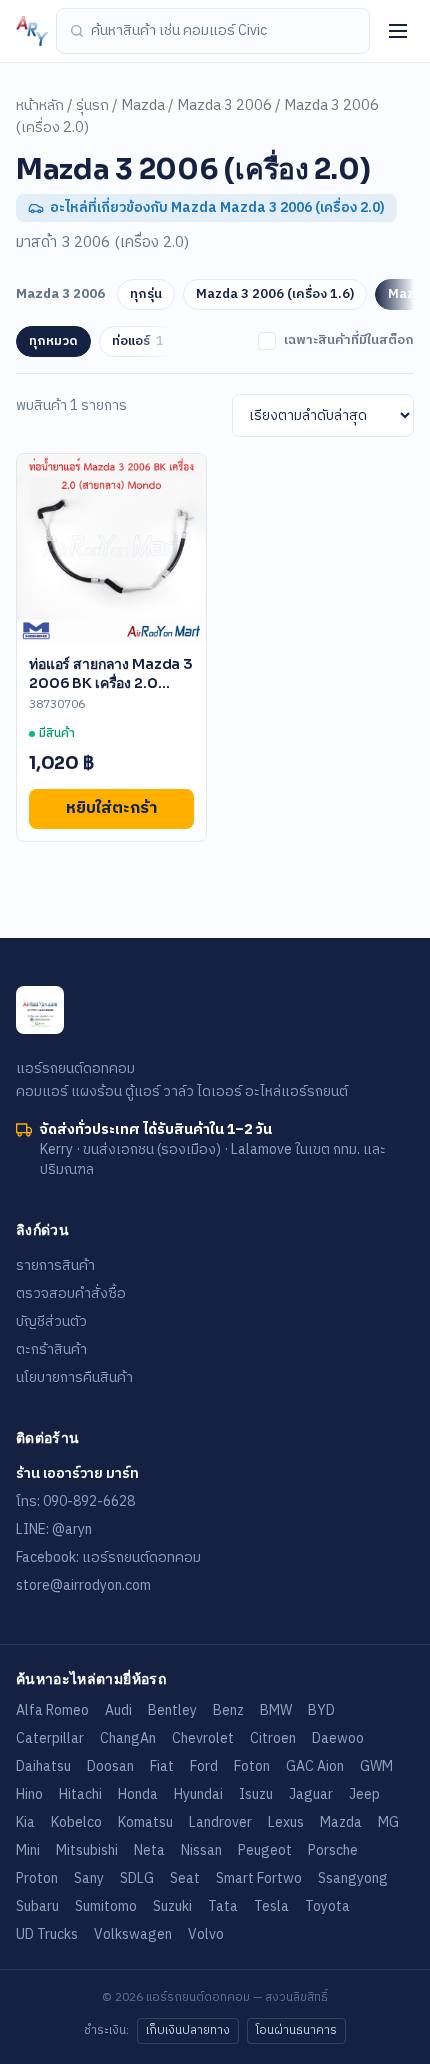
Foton (252, 1766)
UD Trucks (47, 1934)
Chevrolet (203, 1738)
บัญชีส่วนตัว (51, 1321)
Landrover (220, 1822)
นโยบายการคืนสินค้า (74, 1377)
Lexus (286, 1822)
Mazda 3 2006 (224, 106)
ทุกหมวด (53, 341)
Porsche (333, 1850)
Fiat (162, 1766)
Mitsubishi (87, 1850)
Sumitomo (106, 1906)
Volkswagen (133, 1934)
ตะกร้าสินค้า (51, 1349)
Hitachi (80, 1794)
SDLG (137, 1878)
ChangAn (128, 1738)
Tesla (271, 1906)
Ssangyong (353, 1878)
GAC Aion (315, 1766)
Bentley (172, 1710)
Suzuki (172, 1906)
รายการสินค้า (55, 1265)
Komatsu (145, 1822)
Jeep (364, 1794)
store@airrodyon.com (83, 1585)
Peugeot (265, 1850)
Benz (228, 1710)
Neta (149, 1850)
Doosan (110, 1766)
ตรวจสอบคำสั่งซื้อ (71, 1293)
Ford (204, 1766)
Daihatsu (43, 1766)
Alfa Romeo (52, 1710)
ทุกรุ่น (146, 294)
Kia (25, 1822)
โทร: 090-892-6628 (75, 1501)
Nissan (201, 1850)
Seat (185, 1878)
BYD (321, 1710)
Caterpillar (50, 1738)
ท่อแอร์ (138, 341)
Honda (138, 1794)
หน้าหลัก (40, 106)
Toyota (327, 1906)
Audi (118, 1710)
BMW (276, 1710)
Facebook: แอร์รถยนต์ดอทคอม (108, 1557)
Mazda (143, 106)
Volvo (206, 1934)
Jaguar (311, 1794)
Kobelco (76, 1822)
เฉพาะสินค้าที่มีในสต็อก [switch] (349, 341)
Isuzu (256, 1794)
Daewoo (338, 1738)
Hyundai (198, 1794)
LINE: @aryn (54, 1529)
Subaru (37, 1906)
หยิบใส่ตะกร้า (111, 808)
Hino (29, 1794)
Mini (28, 1850)
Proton (37, 1878)
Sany (89, 1878)
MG (388, 1822)
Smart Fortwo (259, 1878)
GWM (376, 1766)
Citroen (273, 1738)
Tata (223, 1906)
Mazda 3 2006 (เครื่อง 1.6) (275, 294)
